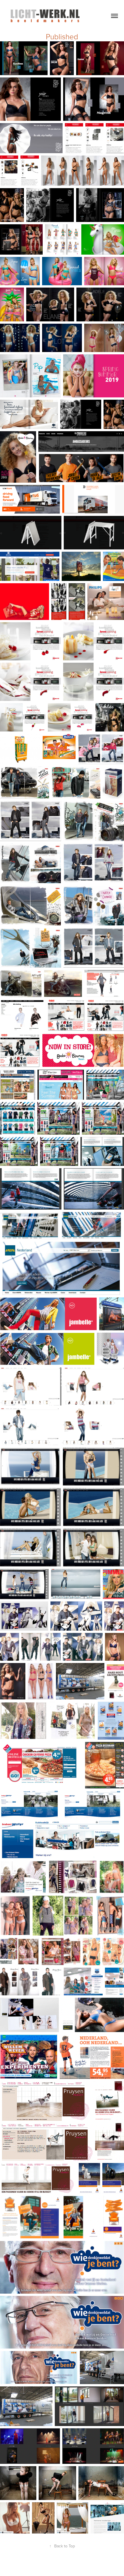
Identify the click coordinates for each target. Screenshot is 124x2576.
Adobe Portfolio (72, 2566)
